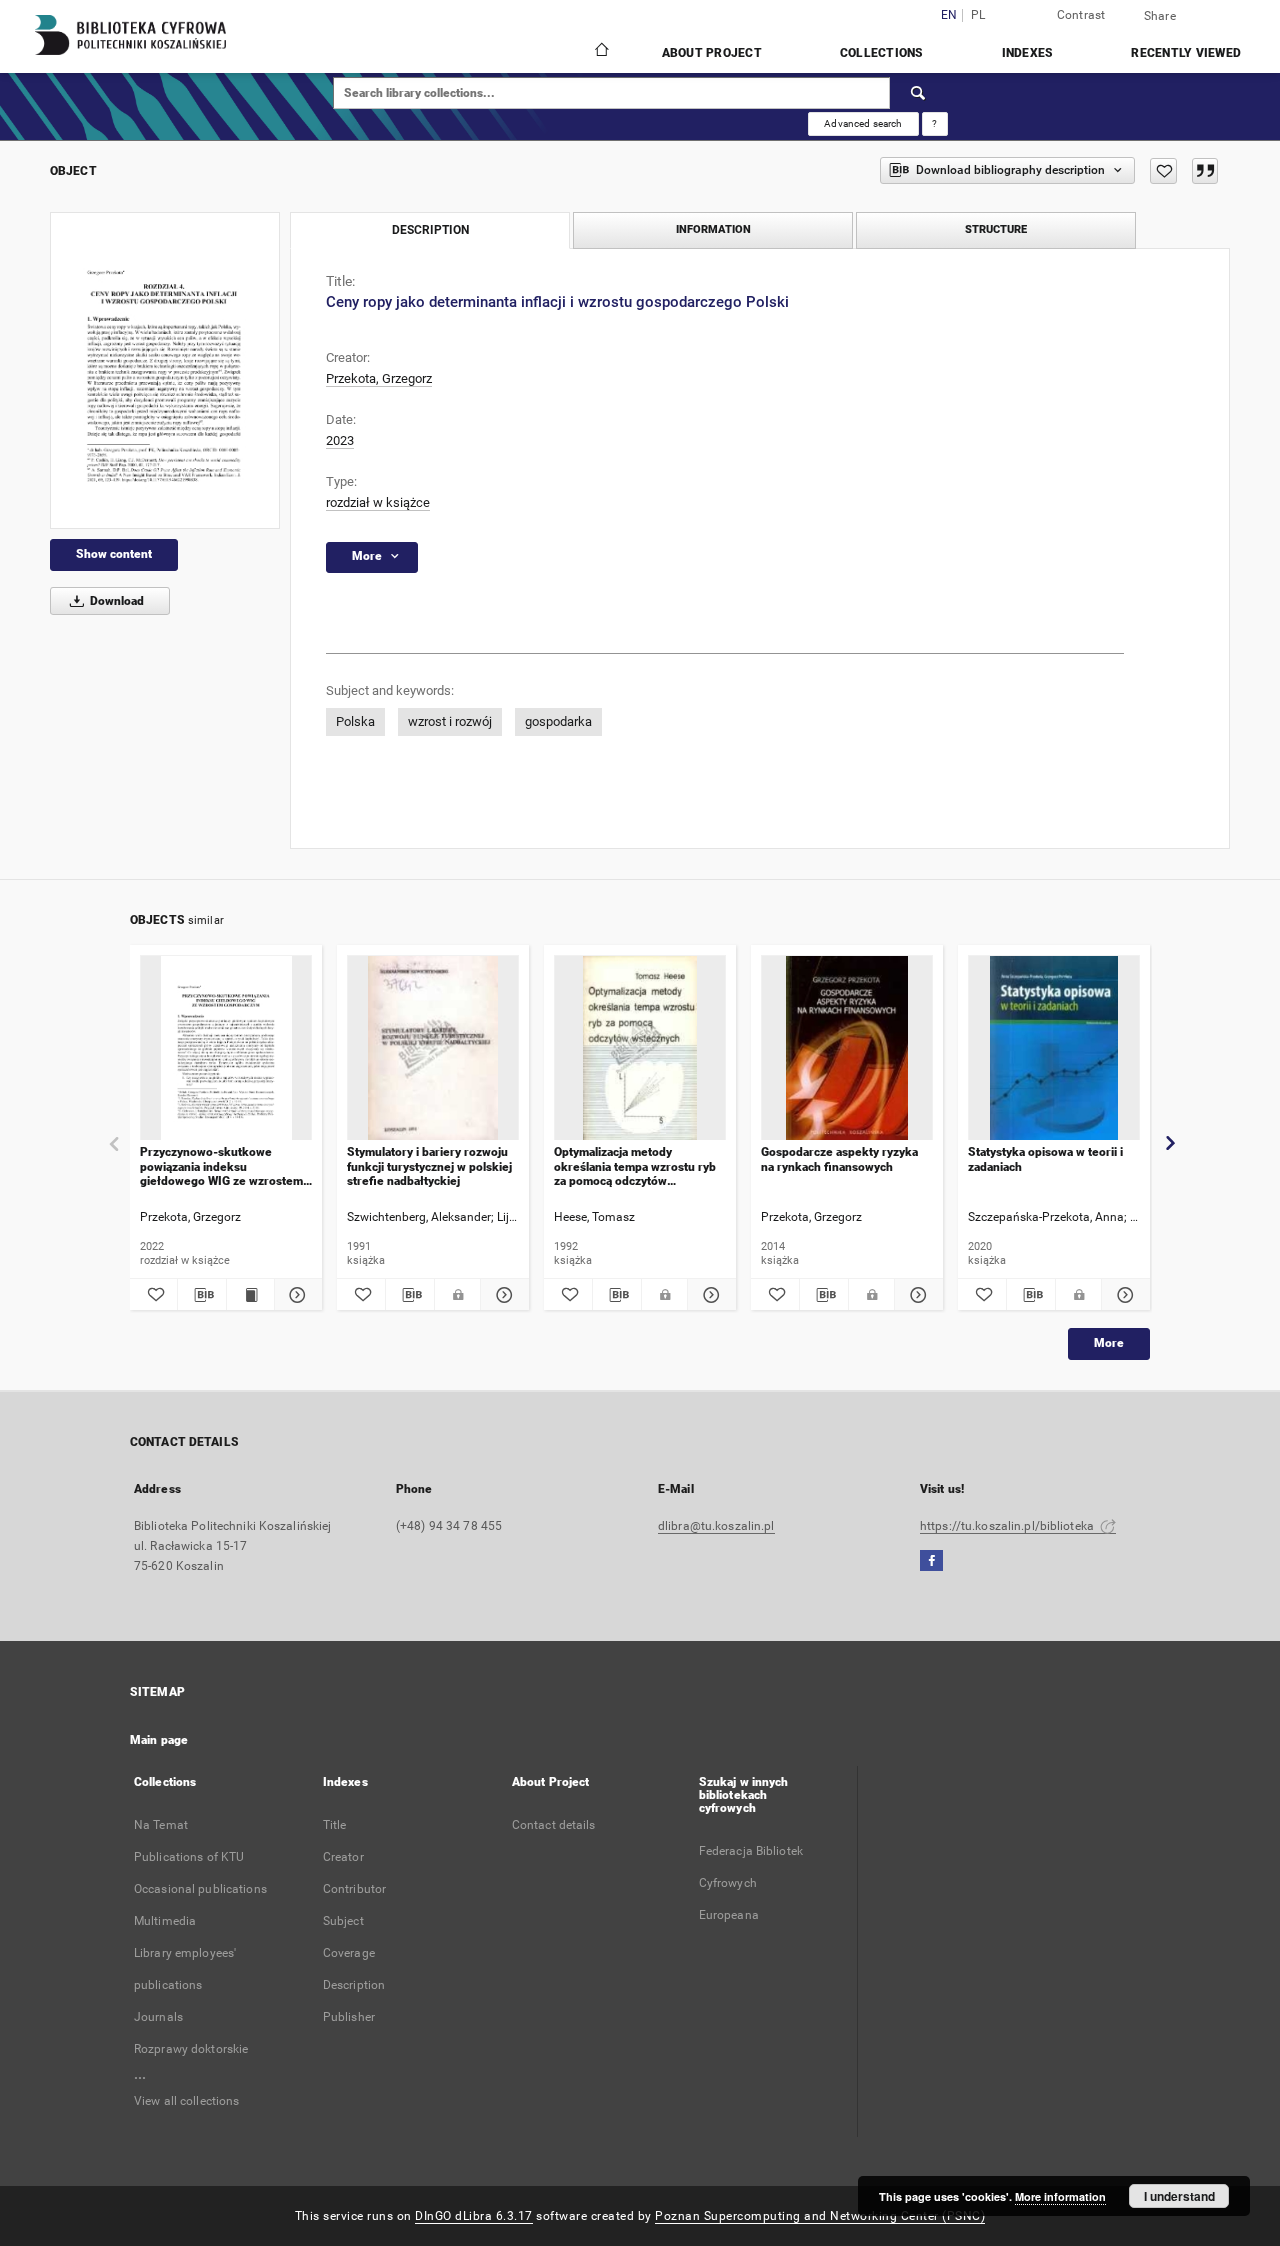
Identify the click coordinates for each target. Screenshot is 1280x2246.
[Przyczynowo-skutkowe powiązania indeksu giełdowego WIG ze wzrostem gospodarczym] (226, 1048)
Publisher (349, 2017)
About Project (712, 53)
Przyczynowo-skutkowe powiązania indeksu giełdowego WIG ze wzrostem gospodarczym (221, 1166)
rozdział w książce (378, 502)
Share (1160, 16)
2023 (340, 440)
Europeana (729, 1915)
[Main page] (600, 52)
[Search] (919, 93)
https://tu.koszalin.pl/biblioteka (1008, 1526)
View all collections (186, 2101)
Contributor (354, 1889)
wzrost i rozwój (450, 721)
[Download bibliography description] (201, 1295)
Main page (159, 1740)
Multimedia (165, 1921)
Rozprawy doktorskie (191, 2049)
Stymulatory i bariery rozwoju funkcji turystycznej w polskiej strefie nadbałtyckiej (429, 1166)
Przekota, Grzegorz (379, 378)
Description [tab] (430, 230)
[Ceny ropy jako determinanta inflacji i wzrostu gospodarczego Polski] (165, 370)
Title (335, 1825)
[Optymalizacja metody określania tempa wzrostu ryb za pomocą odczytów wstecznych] (640, 1048)
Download (115, 601)
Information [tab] (713, 229)
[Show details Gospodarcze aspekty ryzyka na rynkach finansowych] (916, 1295)
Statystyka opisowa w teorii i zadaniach (1045, 1159)
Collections (882, 53)
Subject (343, 1921)
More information (1060, 2196)
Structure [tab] (996, 229)
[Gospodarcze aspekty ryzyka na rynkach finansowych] (847, 1048)
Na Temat (161, 1825)
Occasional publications (200, 1889)
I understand (1179, 2196)
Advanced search (863, 123)
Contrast (1081, 15)
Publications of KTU (189, 1857)
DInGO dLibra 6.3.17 (474, 2216)
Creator (343, 1857)
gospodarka (558, 721)
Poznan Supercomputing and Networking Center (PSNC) (820, 2216)
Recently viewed (1186, 53)
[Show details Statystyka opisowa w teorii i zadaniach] (1123, 1295)
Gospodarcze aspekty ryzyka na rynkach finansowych (839, 1159)
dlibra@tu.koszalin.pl (716, 1526)
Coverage (349, 1953)
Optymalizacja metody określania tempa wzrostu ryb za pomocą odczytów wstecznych (635, 1166)
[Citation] (1205, 171)
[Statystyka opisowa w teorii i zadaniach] (1054, 1048)
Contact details (554, 1825)
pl (978, 15)
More (1109, 1343)
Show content (114, 554)
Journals (158, 2017)
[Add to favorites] (1163, 171)
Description (354, 1985)
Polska (355, 721)
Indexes (1028, 53)
